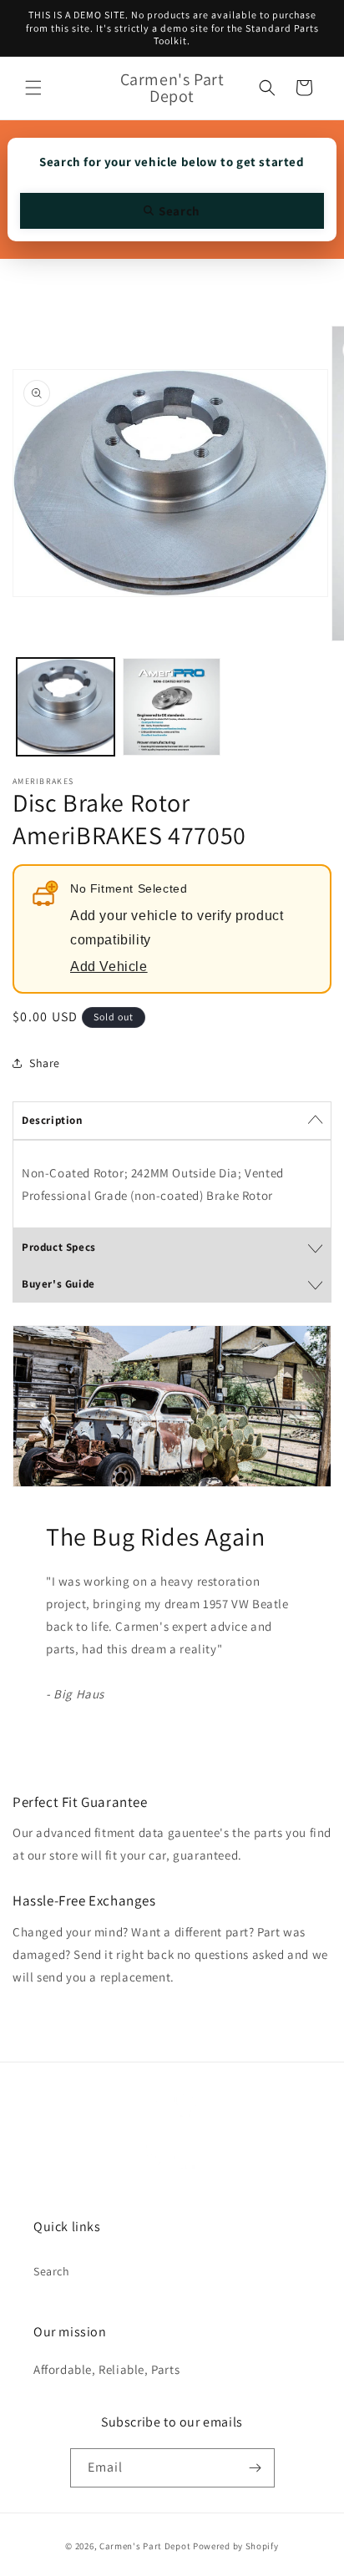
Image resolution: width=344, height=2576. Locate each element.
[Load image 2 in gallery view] (172, 707)
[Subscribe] (255, 2468)
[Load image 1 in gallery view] (66, 707)
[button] (33, 88)
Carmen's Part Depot (145, 2546)
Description (52, 1120)
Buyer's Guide (58, 1284)
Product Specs (59, 1247)
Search (52, 2271)
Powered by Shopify (236, 2546)
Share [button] (45, 1063)
